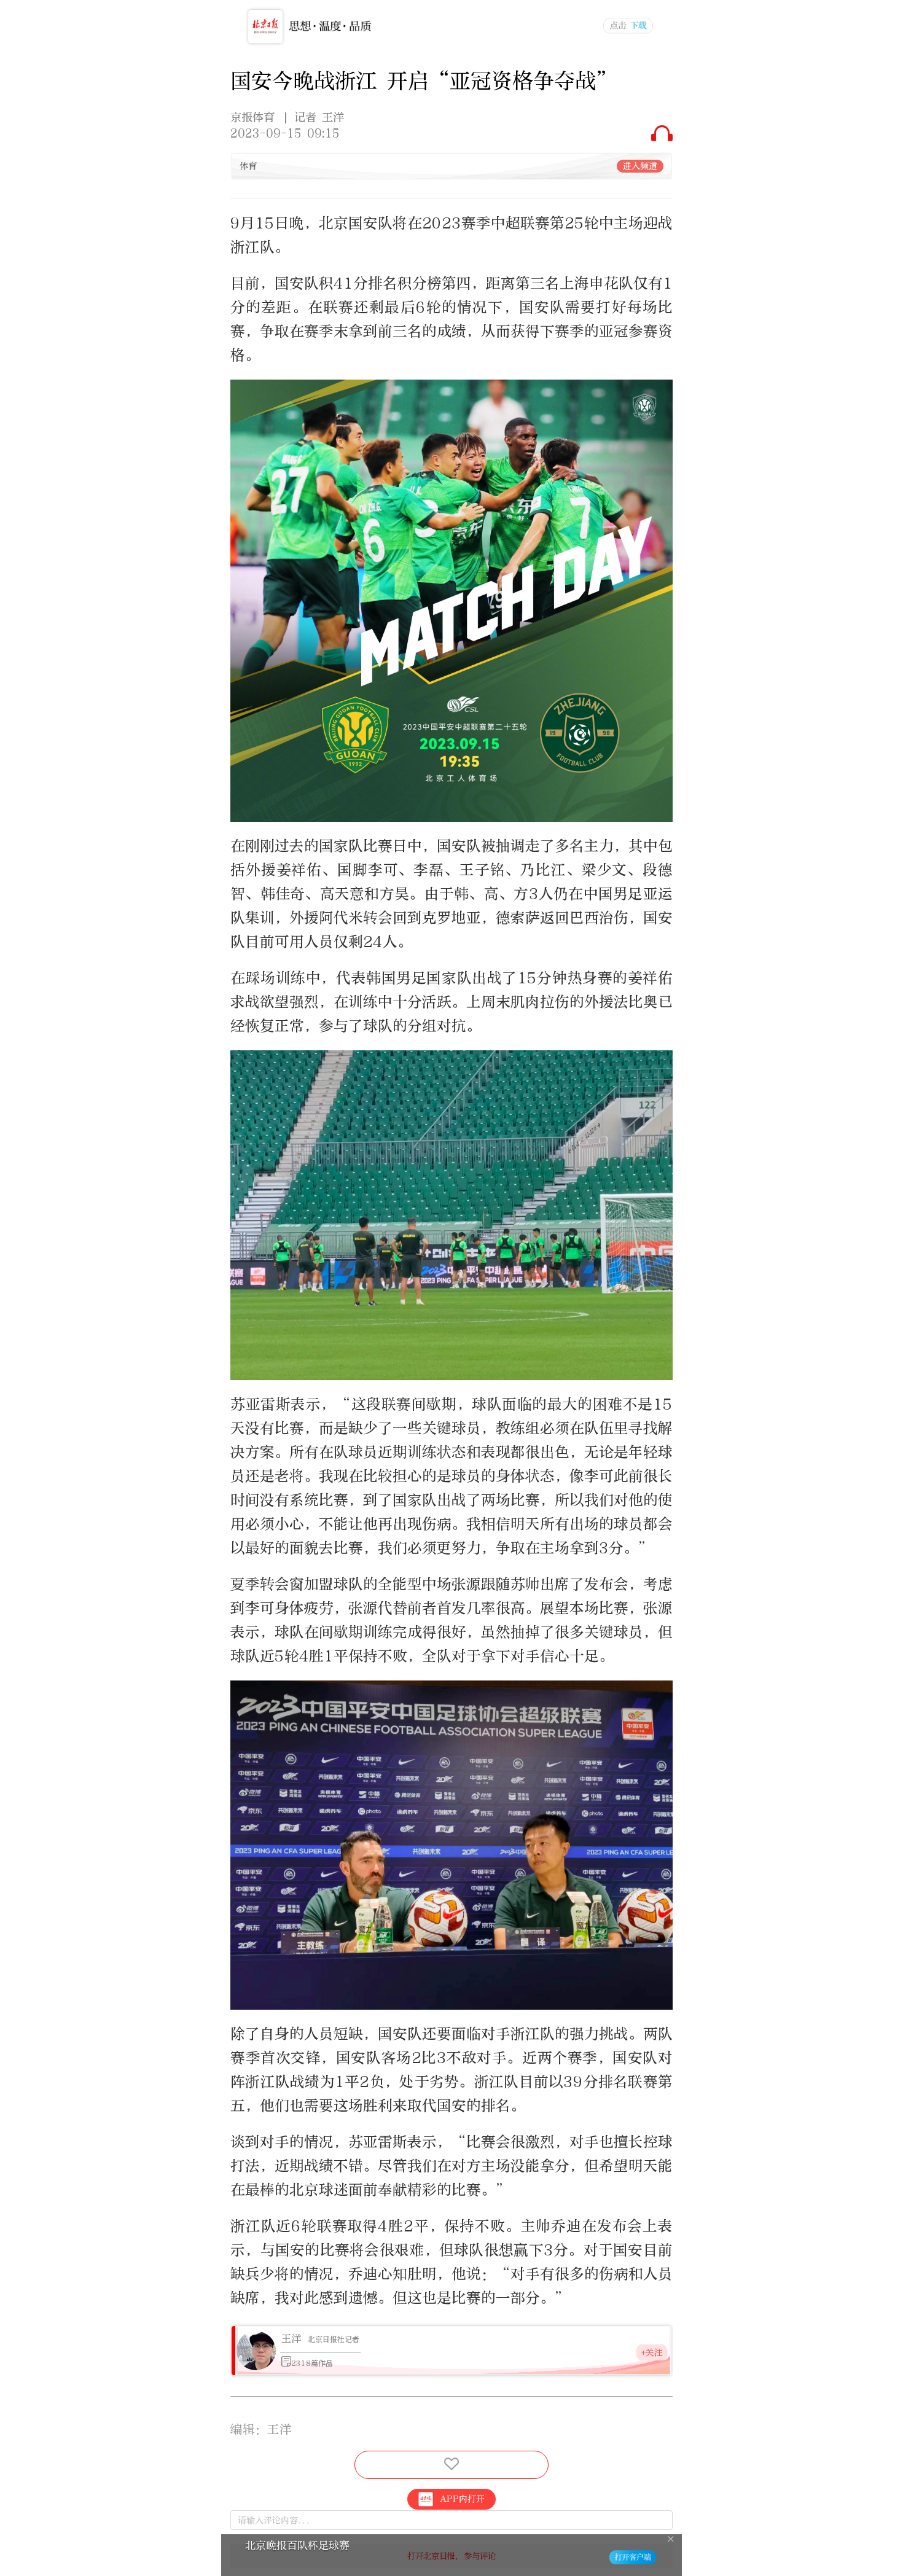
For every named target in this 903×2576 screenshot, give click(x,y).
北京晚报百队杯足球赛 (297, 2546)
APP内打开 (462, 2499)
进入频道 (640, 166)
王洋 (291, 2339)
